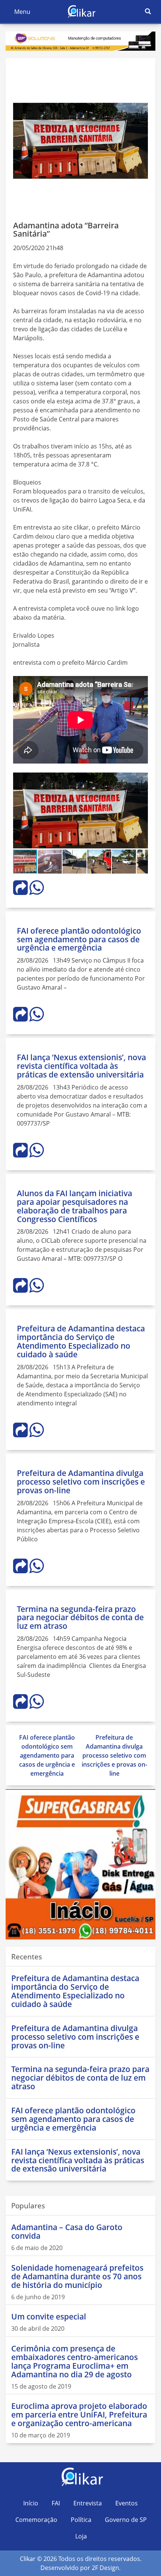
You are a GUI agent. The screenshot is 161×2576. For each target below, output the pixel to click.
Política (81, 2520)
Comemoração (36, 2520)
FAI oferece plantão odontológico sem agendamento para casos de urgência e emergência (79, 939)
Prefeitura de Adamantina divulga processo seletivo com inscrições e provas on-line (81, 1482)
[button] (141, 779)
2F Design (105, 2568)
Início (31, 2503)
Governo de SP (126, 2520)
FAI (56, 2503)
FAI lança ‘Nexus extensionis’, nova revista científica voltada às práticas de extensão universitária (81, 1066)
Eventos (127, 2503)
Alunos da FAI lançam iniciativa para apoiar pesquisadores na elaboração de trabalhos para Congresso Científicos (75, 1206)
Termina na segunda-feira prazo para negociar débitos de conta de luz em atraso (80, 1618)
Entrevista (88, 2503)
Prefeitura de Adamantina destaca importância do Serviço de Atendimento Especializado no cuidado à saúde (81, 1341)
